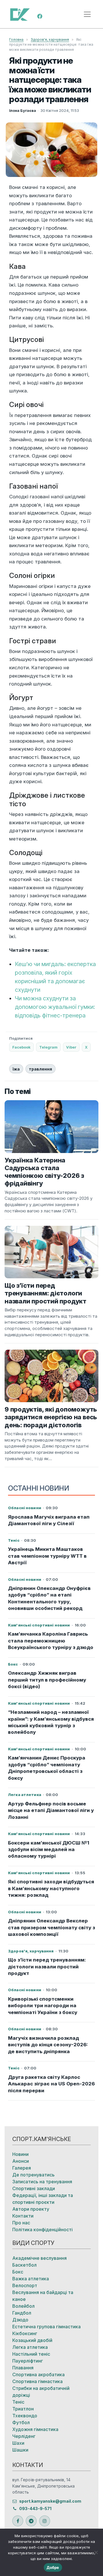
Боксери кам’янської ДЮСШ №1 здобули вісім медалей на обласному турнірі (49, 1850)
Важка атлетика (31, 2279)
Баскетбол (24, 2265)
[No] (96, 2552)
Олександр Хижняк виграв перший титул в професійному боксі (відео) (47, 1680)
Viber (71, 1047)
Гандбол (22, 2313)
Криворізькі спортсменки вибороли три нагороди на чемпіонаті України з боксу (43, 2006)
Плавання (23, 2368)
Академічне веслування (39, 2258)
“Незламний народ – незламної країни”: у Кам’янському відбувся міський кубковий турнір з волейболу (51, 1722)
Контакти (23, 2216)
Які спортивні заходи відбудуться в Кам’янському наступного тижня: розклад (51, 1888)
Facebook (21, 1047)
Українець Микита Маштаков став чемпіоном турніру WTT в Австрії (47, 1556)
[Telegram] (31, 2521)
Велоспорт (25, 2285)
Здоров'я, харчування (50, 40)
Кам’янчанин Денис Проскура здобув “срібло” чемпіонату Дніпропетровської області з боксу (47, 1768)
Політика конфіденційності (42, 2230)
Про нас (21, 2223)
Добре (53, 2567)
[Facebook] (40, 16)
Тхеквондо (25, 2416)
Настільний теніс (31, 2354)
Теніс (18, 2402)
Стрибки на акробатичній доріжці (41, 2392)
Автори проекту (31, 2209)
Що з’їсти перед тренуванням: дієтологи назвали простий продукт (47, 1967)
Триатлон (23, 2409)
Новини (20, 2154)
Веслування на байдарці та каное (43, 2296)
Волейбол (23, 2306)
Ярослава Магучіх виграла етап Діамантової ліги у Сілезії (49, 1520)
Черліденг (24, 2436)
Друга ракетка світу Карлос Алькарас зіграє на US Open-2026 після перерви (51, 2084)
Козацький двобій (32, 2340)
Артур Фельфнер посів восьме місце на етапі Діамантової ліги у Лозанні (51, 1810)
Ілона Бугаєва (23, 110)
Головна (16, 40)
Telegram (48, 1047)
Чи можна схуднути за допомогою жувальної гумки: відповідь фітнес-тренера (55, 1007)
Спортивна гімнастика (37, 2381)
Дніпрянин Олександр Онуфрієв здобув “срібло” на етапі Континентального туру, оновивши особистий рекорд (49, 1598)
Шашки (20, 2450)
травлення (40, 1069)
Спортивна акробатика (38, 2375)
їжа (16, 1069)
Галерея (22, 2168)
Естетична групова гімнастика (46, 2327)
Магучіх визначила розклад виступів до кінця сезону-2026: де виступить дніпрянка (48, 2045)
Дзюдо (20, 2320)
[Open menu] (87, 14)
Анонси (21, 2161)
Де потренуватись (33, 2175)
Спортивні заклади (34, 2188)
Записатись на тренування (42, 2182)
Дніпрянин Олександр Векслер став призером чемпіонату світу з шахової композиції (51, 1927)
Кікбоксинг (25, 2333)
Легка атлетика (30, 2347)
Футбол (21, 2422)
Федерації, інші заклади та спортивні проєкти (43, 2199)
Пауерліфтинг (28, 2361)
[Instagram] (45, 2521)
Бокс (18, 2272)
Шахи (18, 2443)
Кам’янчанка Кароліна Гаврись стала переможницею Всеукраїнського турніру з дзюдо (51, 1641)
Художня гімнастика (35, 2429)
